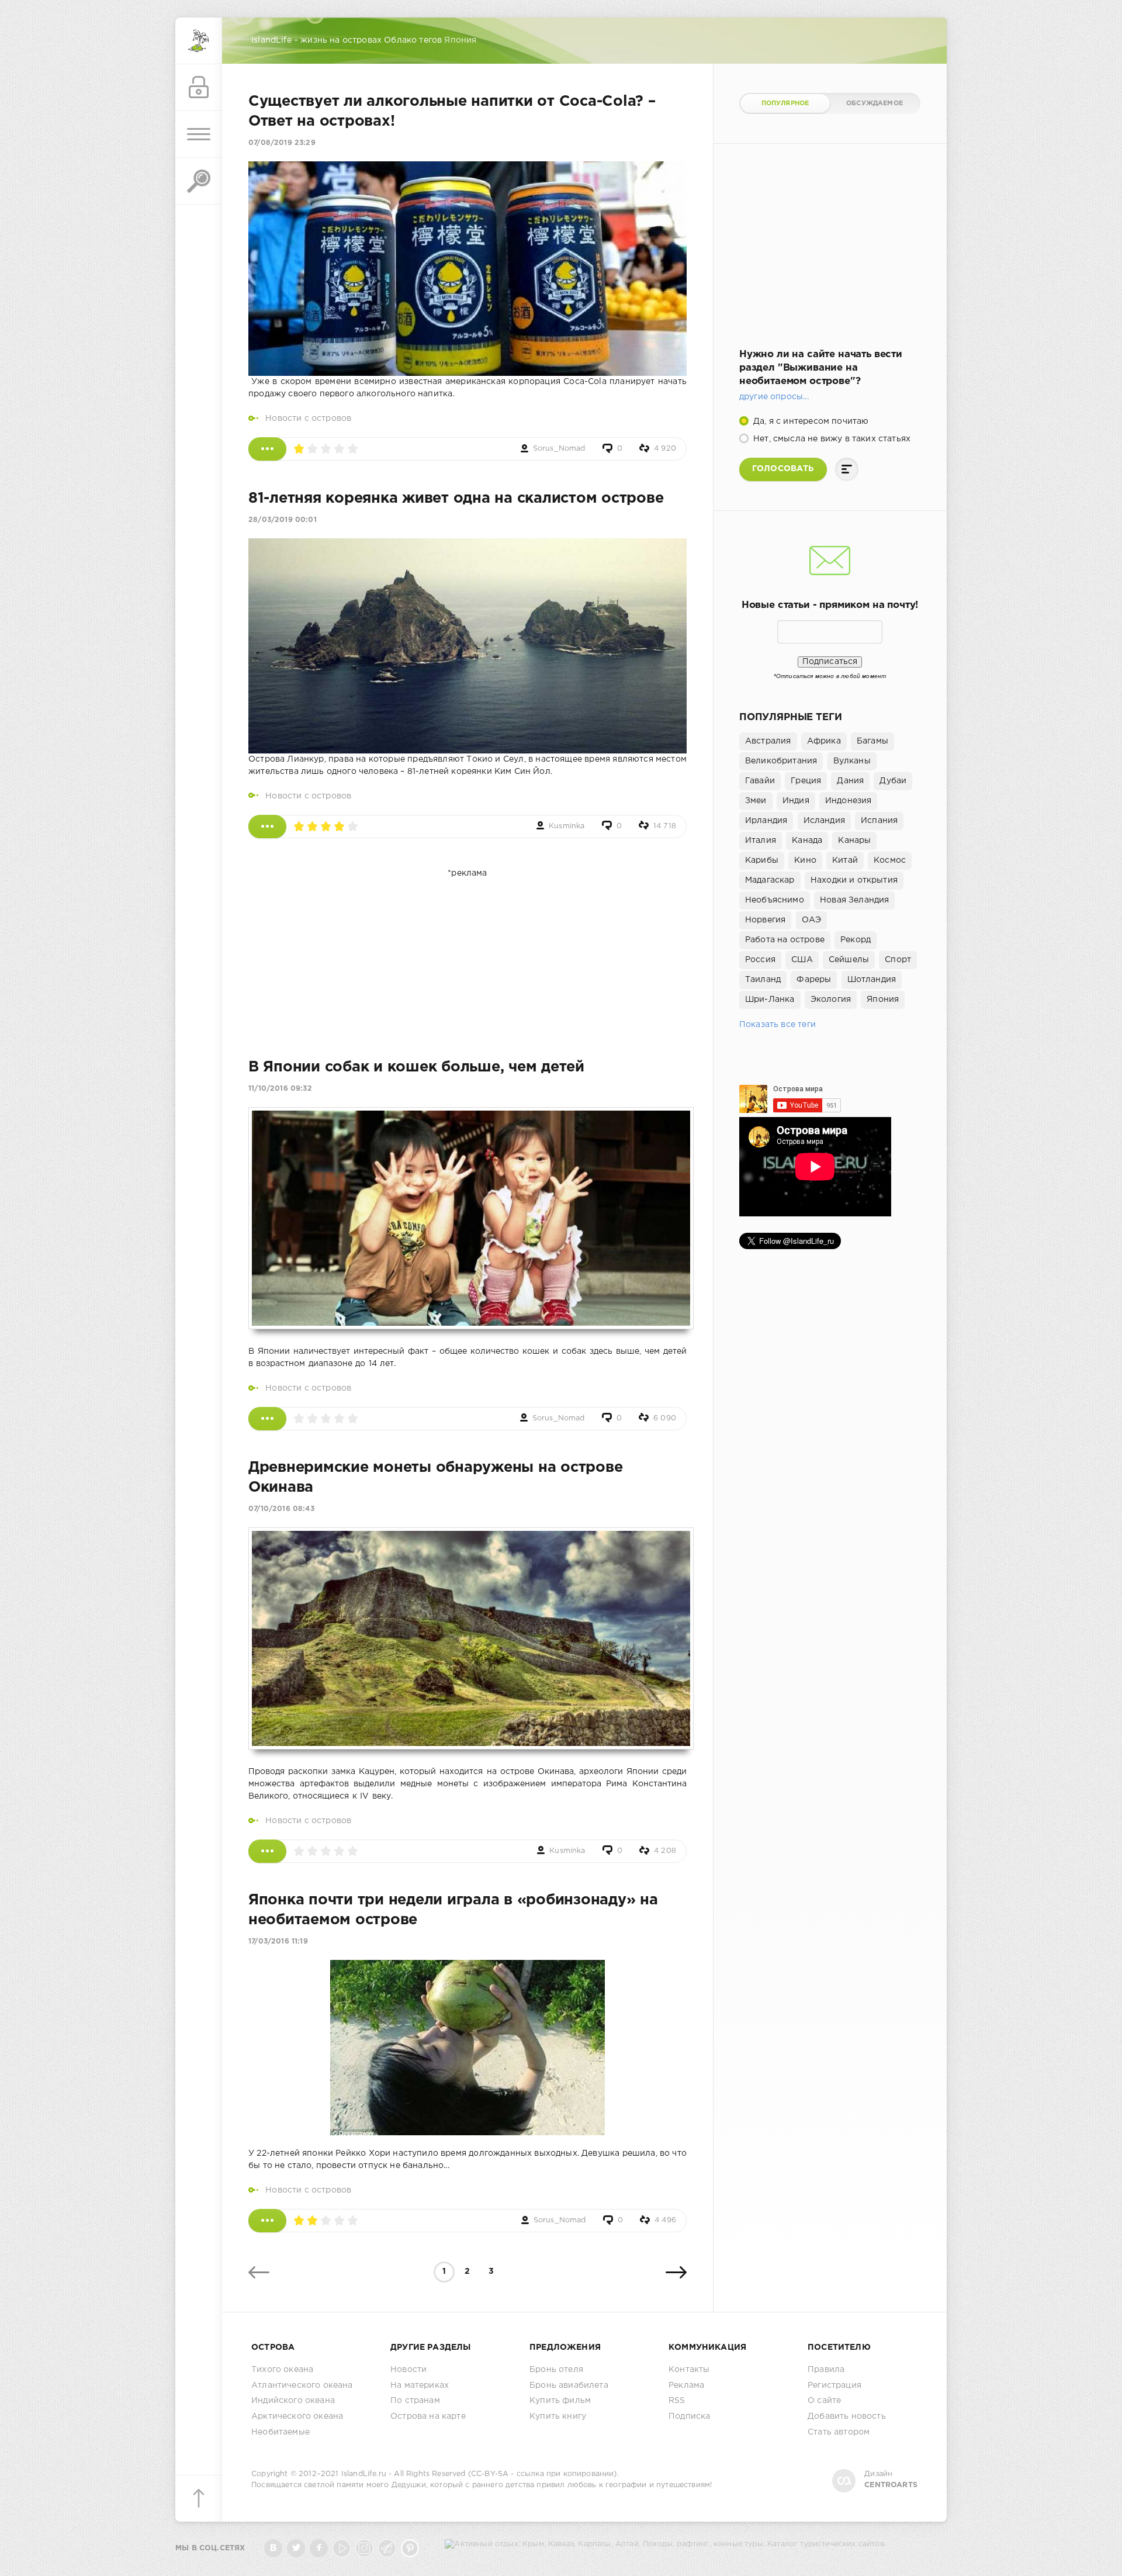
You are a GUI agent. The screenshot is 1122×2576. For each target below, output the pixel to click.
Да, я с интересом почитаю (810, 421)
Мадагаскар (770, 880)
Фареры (814, 980)
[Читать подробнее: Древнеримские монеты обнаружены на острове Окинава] (267, 1851)
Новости (408, 2370)
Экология (831, 1000)
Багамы (872, 741)
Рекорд (856, 940)
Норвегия (765, 920)
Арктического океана (297, 2416)
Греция (806, 781)
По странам (415, 2401)
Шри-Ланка (770, 1000)
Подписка (689, 2416)
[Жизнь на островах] (199, 41)
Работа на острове (785, 940)
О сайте (824, 2401)
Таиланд (763, 980)
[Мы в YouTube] (342, 2548)
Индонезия (849, 801)
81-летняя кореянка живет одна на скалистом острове (456, 499)
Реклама (686, 2385)
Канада (807, 841)
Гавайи (760, 781)
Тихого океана (282, 2370)
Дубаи (893, 781)
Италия (761, 841)
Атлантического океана (302, 2385)
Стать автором (839, 2432)
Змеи (756, 801)
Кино (805, 860)
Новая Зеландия (854, 900)
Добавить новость (847, 2416)
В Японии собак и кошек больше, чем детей (416, 1067)
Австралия (768, 741)
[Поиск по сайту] (199, 181)
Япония (883, 1000)
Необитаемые (280, 2432)
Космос (890, 860)
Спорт (898, 960)
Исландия (824, 821)
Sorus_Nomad (559, 449)
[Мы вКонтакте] (273, 2548)
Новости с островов (308, 419)
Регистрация (834, 2385)
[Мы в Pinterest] (410, 2548)
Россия (760, 960)
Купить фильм (560, 2401)
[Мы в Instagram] (364, 2548)
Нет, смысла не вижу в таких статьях (831, 439)
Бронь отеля (556, 2370)
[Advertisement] (467, 953)
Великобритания (781, 761)
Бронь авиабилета (569, 2385)
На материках (420, 2385)
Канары (854, 841)
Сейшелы (849, 960)
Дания (850, 781)
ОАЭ (812, 920)
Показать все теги (778, 1025)
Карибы (762, 860)
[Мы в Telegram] (387, 2548)
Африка (824, 741)
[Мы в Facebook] (319, 2548)
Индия (796, 801)
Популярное (785, 103)
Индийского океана (293, 2401)
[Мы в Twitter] (296, 2548)
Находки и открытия (854, 880)
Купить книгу (558, 2416)
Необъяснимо (775, 900)
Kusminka (567, 826)
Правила (826, 2370)
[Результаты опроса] (847, 469)
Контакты (689, 2370)
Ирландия (766, 821)
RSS (677, 2401)
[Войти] (199, 88)
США (802, 960)
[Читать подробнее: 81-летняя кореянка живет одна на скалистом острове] (267, 827)
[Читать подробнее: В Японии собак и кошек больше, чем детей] (267, 1419)
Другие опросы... (774, 397)
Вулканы (852, 761)
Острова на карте (428, 2416)
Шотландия (872, 980)
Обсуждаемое (875, 103)
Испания (879, 821)
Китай (845, 860)
